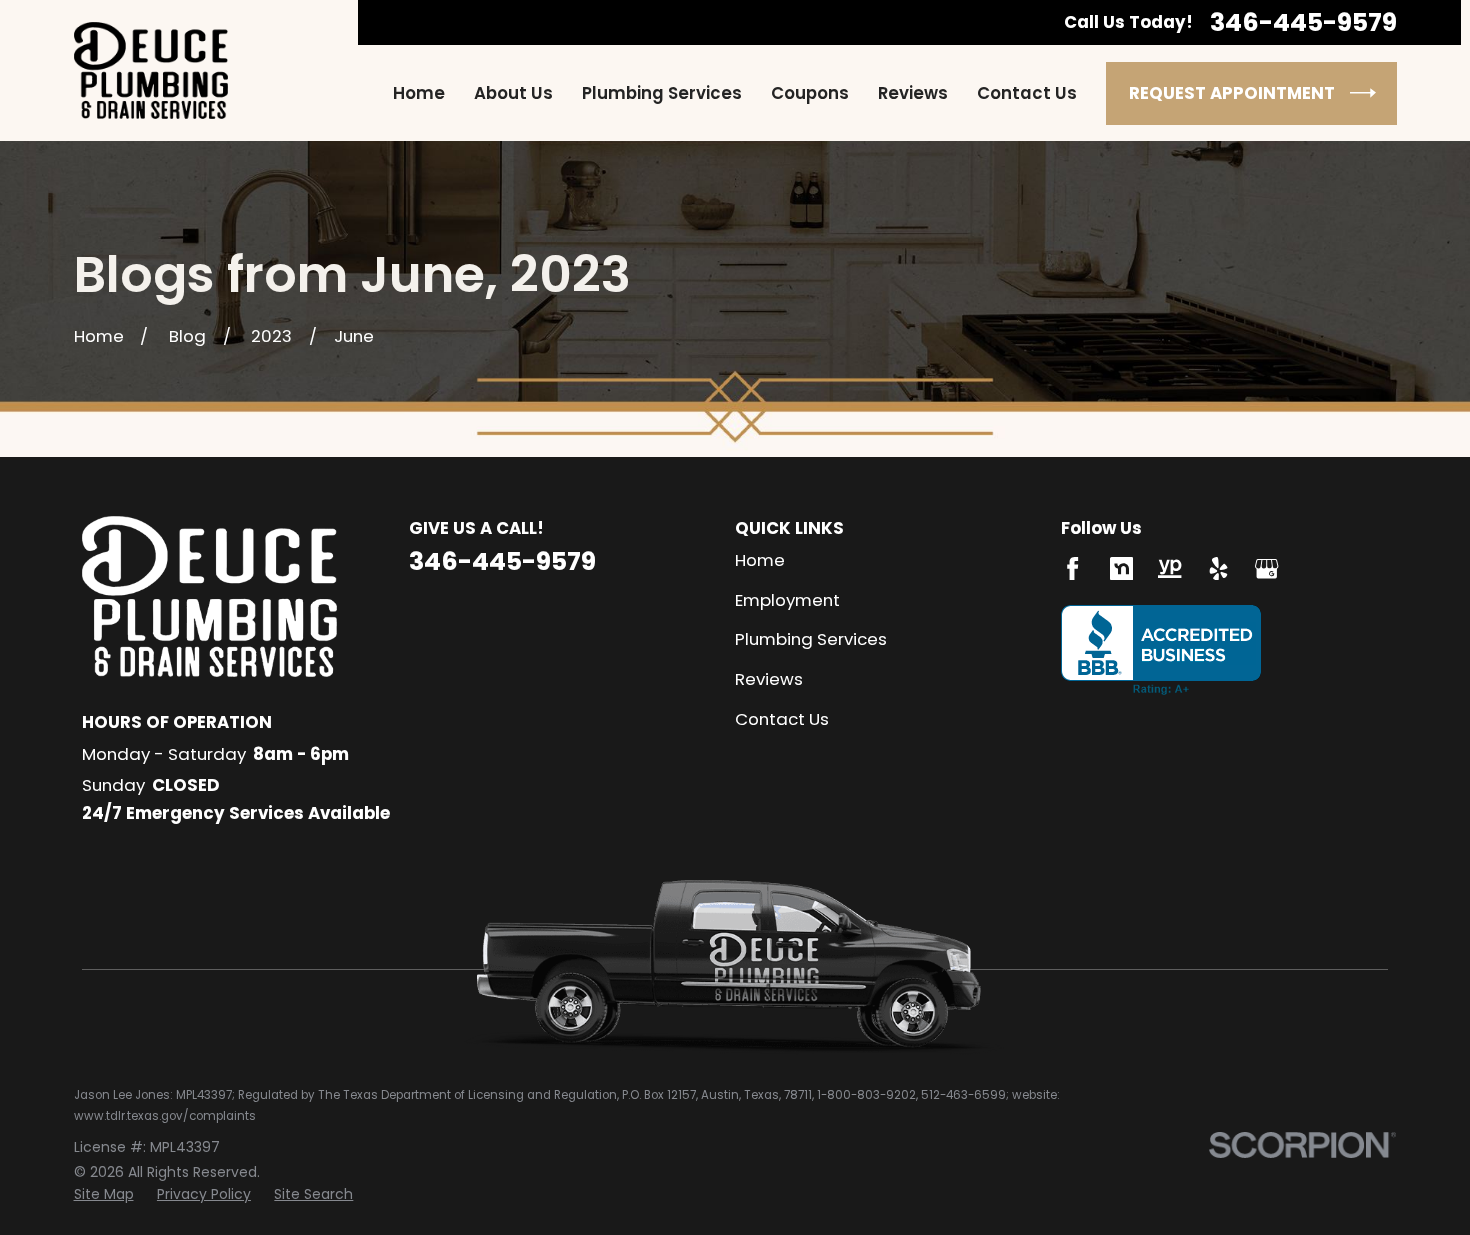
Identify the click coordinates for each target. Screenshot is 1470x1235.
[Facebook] (1072, 568)
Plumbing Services (811, 639)
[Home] (151, 70)
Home (760, 560)
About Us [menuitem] (513, 93)
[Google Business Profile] (1266, 568)
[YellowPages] (1169, 568)
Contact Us (782, 719)
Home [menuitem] (419, 93)
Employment (787, 600)
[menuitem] (104, 1195)
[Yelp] (1218, 568)
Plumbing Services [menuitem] (662, 93)
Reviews (769, 679)
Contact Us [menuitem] (1027, 93)
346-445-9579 (1303, 22)
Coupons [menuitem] (810, 93)
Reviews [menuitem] (913, 93)
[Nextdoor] (1121, 568)
